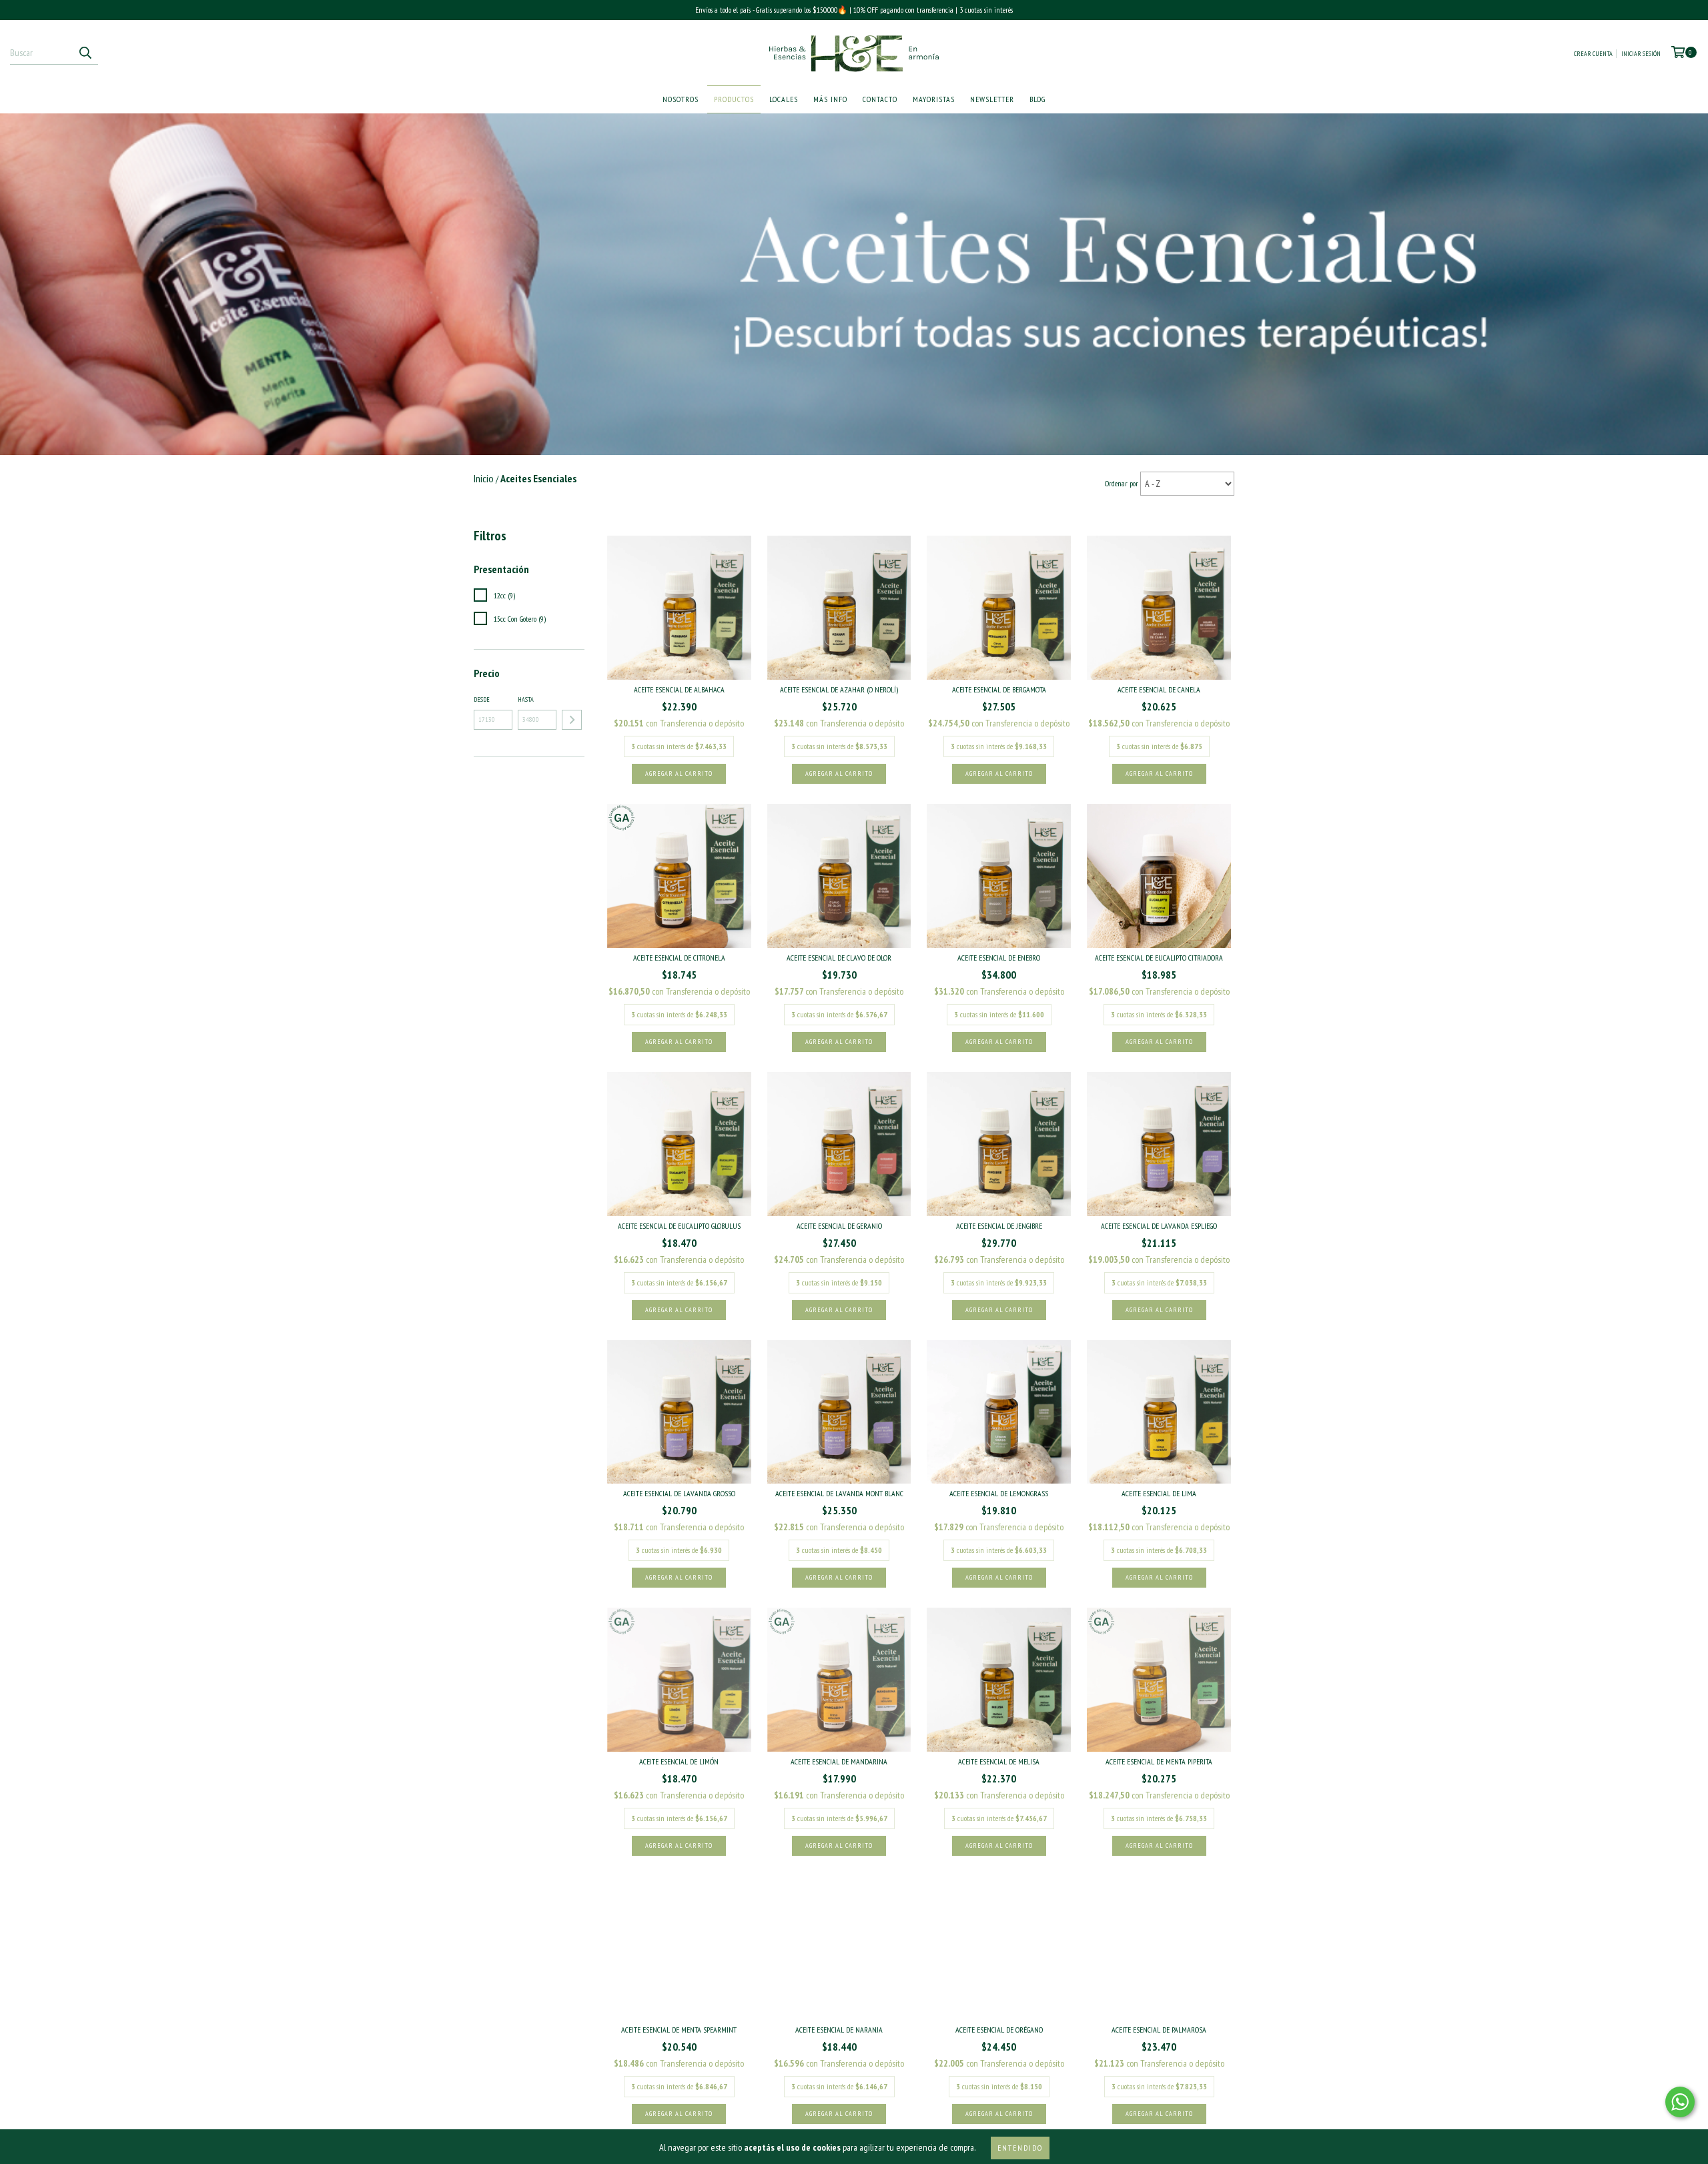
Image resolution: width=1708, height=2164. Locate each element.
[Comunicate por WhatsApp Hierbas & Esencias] (1680, 2102)
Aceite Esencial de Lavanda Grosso (679, 1493)
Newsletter (992, 99)
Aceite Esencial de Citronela (679, 958)
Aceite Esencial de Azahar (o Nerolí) (839, 689)
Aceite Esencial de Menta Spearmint (679, 2030)
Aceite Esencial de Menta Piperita (1159, 1761)
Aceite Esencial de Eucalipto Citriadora (1159, 958)
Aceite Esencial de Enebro (999, 958)
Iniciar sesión (1641, 54)
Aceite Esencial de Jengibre (999, 1226)
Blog (1037, 99)
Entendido (1020, 2148)
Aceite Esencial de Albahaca (679, 689)
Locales (784, 99)
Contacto (880, 99)
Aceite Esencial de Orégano (999, 2030)
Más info (830, 99)
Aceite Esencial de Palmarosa (1159, 2030)
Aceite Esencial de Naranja (839, 2030)
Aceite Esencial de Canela (1159, 689)
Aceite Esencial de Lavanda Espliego (1159, 1226)
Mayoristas (934, 99)
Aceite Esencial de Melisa (999, 1761)
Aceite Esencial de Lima (1159, 1493)
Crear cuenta (1593, 54)
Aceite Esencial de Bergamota (999, 689)
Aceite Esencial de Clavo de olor (839, 958)
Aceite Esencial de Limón (679, 1761)
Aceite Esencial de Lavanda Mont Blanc (839, 1493)
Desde (482, 699)
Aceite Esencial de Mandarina (839, 1761)
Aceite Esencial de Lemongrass (999, 1493)
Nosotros (681, 99)
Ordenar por (1122, 483)
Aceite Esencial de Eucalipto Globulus (679, 1226)
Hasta (526, 699)
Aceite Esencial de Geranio (839, 1226)
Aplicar (572, 720)
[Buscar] (85, 53)
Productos (734, 99)
